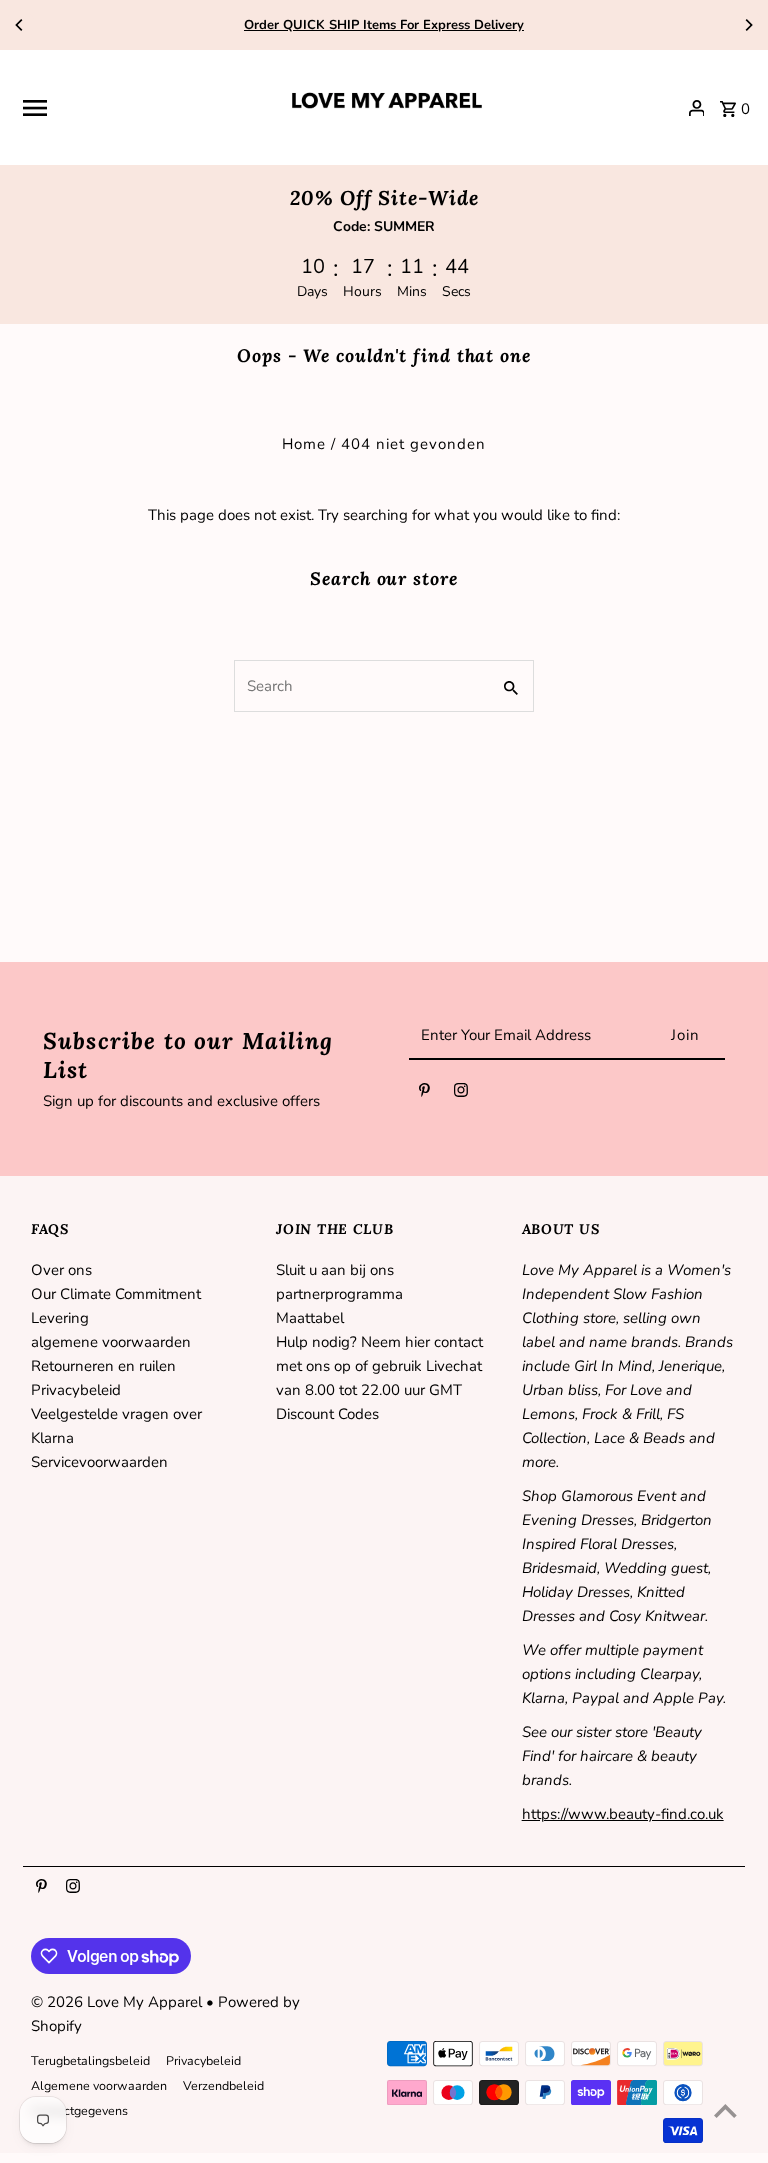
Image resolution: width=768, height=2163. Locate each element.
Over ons (61, 1270)
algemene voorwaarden (111, 1342)
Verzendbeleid (223, 2085)
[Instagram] (461, 1094)
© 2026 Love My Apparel (118, 2002)
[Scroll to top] (725, 2110)
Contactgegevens (79, 2110)
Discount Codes (327, 1414)
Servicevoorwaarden (99, 1462)
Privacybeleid (76, 1390)
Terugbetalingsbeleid (90, 2060)
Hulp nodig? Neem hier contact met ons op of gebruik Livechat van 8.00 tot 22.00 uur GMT (379, 1366)
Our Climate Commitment (116, 1294)
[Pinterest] (424, 1094)
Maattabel (310, 1318)
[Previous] (20, 25)
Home (304, 444)
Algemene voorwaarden (99, 2085)
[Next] (748, 25)
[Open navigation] (145, 108)
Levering (60, 1318)
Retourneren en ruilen (103, 1366)
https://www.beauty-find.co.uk (623, 1814)
